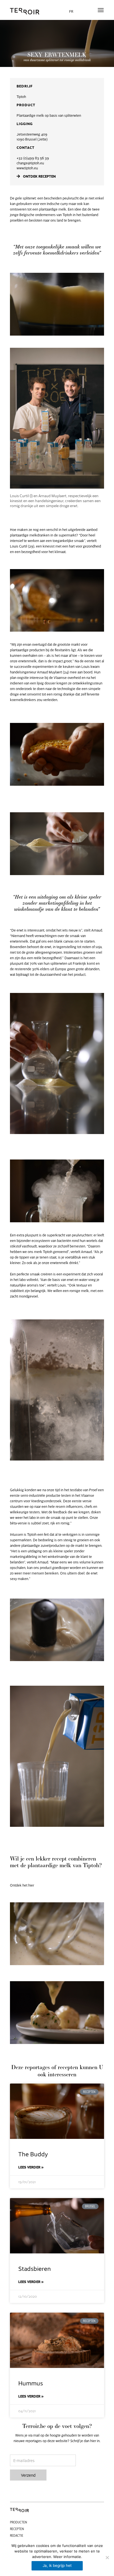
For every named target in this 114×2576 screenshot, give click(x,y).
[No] (107, 2557)
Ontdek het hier (22, 1885)
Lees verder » (31, 2167)
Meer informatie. (68, 2557)
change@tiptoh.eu (30, 163)
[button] (101, 10)
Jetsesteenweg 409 (32, 134)
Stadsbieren (35, 2268)
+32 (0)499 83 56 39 (33, 158)
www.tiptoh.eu (27, 168)
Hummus (31, 2383)
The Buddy (33, 2154)
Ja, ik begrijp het (57, 2565)
